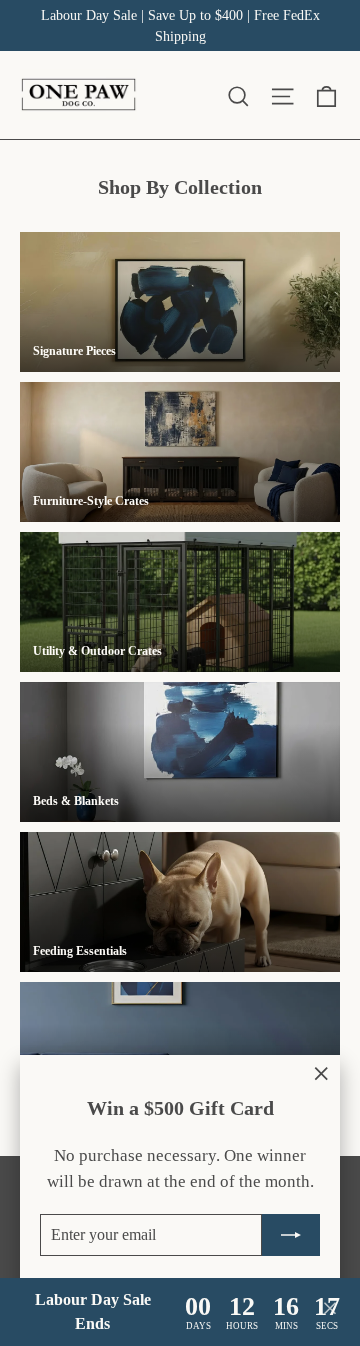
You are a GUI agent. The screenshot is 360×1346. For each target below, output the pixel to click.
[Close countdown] (330, 1312)
